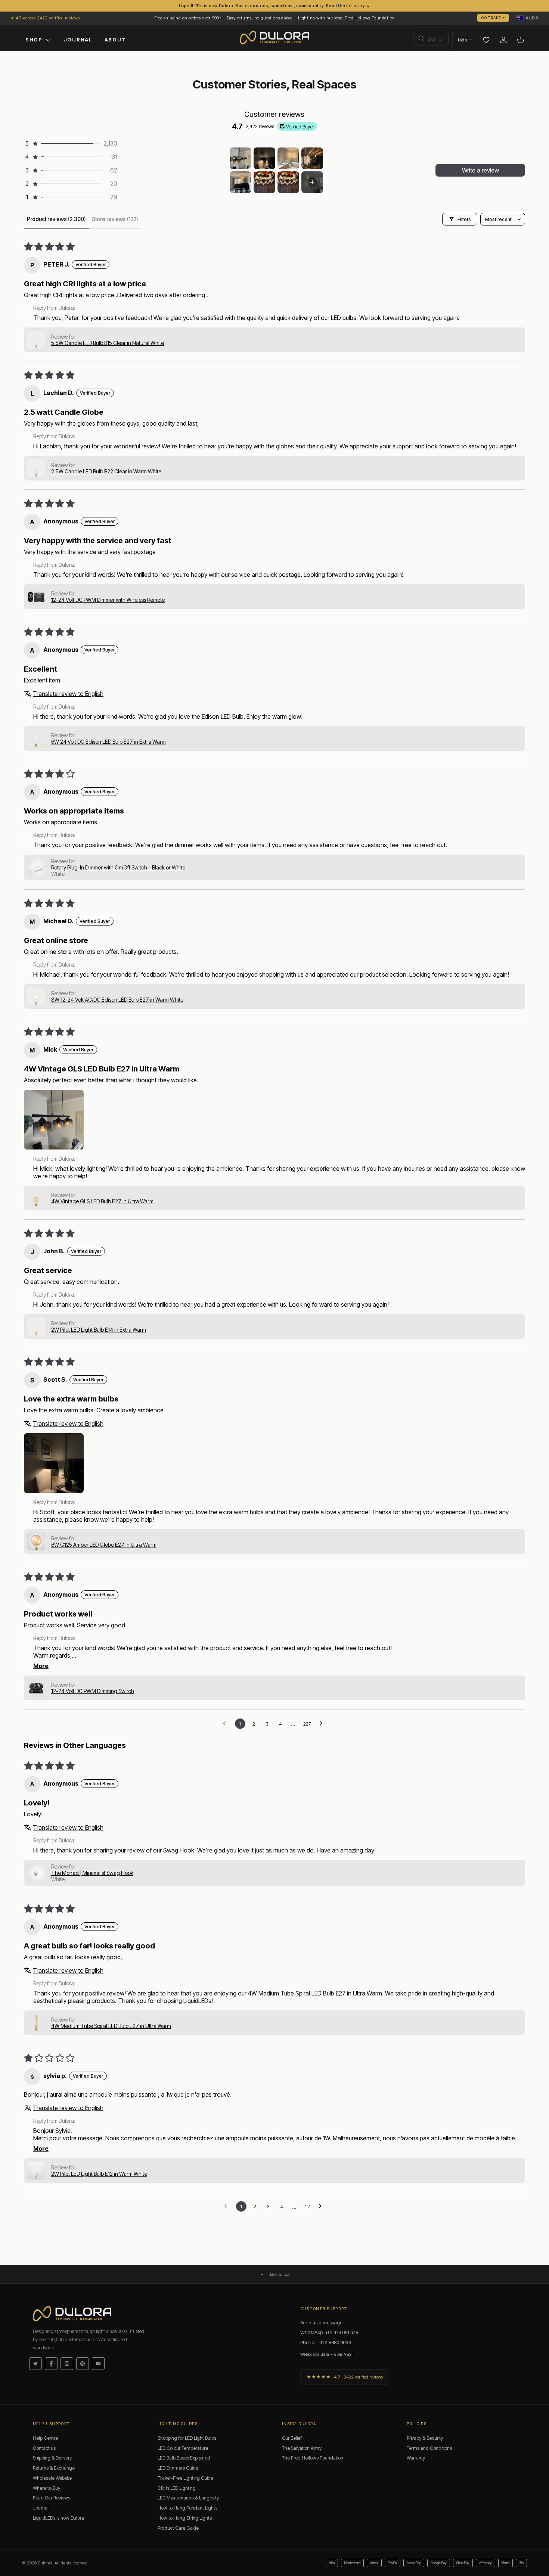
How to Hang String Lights (185, 2518)
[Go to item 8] (312, 182)
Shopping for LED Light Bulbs (187, 2438)
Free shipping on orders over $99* (188, 18)
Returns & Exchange (54, 2468)
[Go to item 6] (264, 182)
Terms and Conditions (429, 2448)
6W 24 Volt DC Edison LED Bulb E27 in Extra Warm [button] (108, 742)
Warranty (416, 2458)
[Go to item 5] (241, 182)
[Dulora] (275, 38)
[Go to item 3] (288, 158)
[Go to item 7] (288, 182)
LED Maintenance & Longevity (188, 2498)
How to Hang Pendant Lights (187, 2508)
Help (462, 40)
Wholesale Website (52, 2478)
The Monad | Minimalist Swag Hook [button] (92, 1873)
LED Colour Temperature (183, 2448)
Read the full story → (348, 6)
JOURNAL (78, 40)
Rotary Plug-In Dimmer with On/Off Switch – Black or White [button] (118, 867)
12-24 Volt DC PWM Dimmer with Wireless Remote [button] (108, 600)
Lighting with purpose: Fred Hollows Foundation (346, 18)
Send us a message (321, 2323)
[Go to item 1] (241, 158)
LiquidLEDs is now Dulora (58, 2518)
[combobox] (431, 39)
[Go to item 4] (312, 158)
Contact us (44, 2448)
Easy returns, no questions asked (260, 18)
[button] (528, 18)
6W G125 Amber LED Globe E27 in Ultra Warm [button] (104, 1545)
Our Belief (292, 2438)
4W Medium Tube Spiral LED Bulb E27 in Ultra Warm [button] (111, 2026)
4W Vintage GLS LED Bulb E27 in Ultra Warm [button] (102, 1201)
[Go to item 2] (264, 158)
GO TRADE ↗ (493, 18)
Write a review (480, 170)
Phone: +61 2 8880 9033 (326, 2342)
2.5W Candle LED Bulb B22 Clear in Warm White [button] (106, 471)
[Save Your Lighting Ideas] (486, 40)
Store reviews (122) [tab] (115, 219)
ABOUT (115, 40)
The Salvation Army (302, 2448)
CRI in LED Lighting (177, 2488)
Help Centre (45, 2438)
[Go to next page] (323, 1724)
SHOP (34, 40)
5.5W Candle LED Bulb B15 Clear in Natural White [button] (108, 343)
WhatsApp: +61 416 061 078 (329, 2332)
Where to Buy (46, 2488)
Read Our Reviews (52, 2498)
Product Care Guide (178, 2528)
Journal (41, 2508)
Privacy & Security (425, 2438)
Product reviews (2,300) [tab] (56, 219)
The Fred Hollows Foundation (313, 2458)
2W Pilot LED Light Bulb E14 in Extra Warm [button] (99, 1330)
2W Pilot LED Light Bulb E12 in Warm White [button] (99, 2174)
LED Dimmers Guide (178, 2468)
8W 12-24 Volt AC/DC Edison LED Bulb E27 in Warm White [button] (117, 1000)
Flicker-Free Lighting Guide (185, 2478)
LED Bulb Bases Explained (184, 2458)
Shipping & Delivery (52, 2458)
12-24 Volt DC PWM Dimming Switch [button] (93, 1691)
